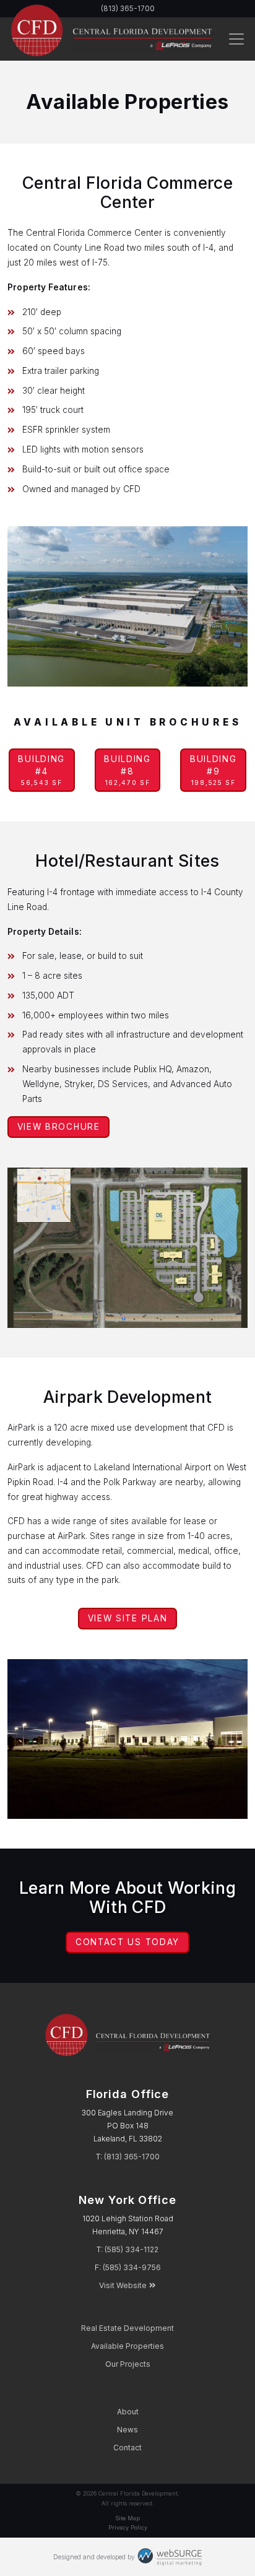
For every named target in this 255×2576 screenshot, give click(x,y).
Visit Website (123, 2285)
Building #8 (127, 770)
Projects (128, 2364)
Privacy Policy (128, 2527)
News (127, 2430)
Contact (127, 2448)
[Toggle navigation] (236, 39)
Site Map (127, 2518)
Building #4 (41, 770)
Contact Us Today (127, 1942)
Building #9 (214, 770)
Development (127, 2328)
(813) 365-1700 (132, 2157)
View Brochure (59, 1127)
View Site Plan (128, 1618)
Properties (127, 2346)
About (128, 2412)
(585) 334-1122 (132, 2249)
